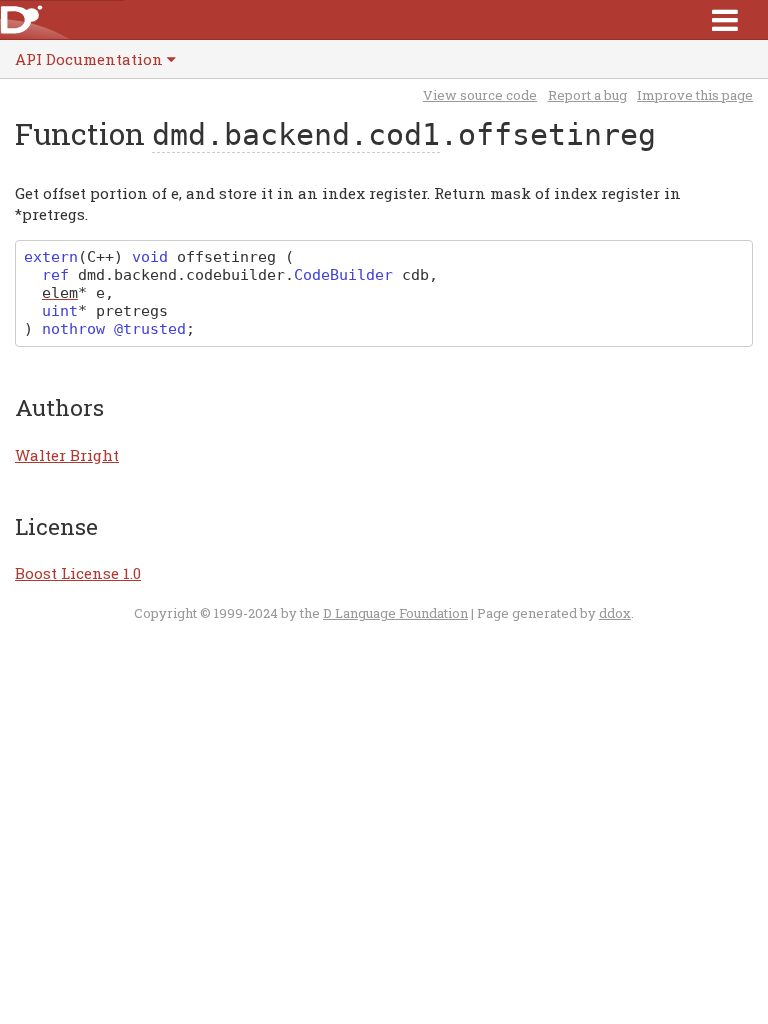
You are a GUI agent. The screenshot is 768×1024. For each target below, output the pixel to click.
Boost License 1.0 (78, 573)
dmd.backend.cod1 (296, 134)
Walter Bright (67, 455)
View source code (480, 95)
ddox (615, 613)
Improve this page (695, 95)
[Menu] (725, 19)
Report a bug (587, 95)
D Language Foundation (395, 613)
